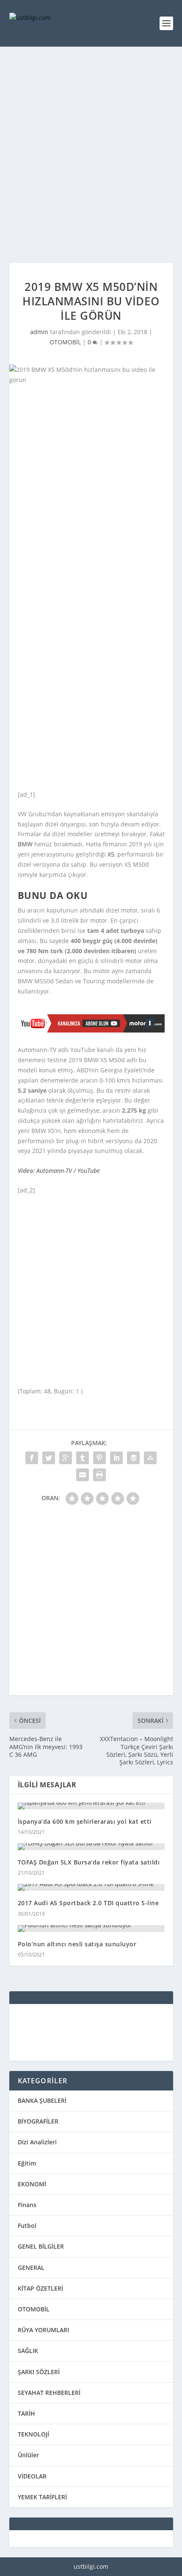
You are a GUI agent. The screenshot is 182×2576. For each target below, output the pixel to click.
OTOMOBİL (65, 342)
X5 (111, 854)
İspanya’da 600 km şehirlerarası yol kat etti (85, 1821)
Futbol (27, 2226)
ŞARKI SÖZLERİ (39, 2372)
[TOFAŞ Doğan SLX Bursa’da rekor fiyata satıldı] (91, 1847)
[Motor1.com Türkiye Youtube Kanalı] (91, 1030)
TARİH (26, 2413)
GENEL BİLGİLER (41, 2246)
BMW (25, 844)
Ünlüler (28, 2455)
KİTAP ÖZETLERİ (40, 2288)
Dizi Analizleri (37, 2142)
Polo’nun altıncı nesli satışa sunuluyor (77, 1944)
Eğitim (27, 2163)
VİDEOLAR (32, 2476)
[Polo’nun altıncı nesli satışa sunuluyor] (91, 1929)
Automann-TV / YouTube (68, 1171)
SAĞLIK (28, 2351)
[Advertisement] (91, 155)
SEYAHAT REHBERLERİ (49, 2393)
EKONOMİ (32, 2184)
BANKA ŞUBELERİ (42, 2100)
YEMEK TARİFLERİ (42, 2497)
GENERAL (31, 2268)
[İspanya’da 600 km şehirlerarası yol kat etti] (91, 1806)
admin (39, 332)
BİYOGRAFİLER (38, 2121)
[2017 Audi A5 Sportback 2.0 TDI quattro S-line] (91, 1887)
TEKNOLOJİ (33, 2434)
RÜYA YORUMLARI (43, 2330)
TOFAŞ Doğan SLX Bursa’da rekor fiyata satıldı (89, 1862)
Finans (27, 2205)
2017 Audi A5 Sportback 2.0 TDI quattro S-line (88, 1903)
